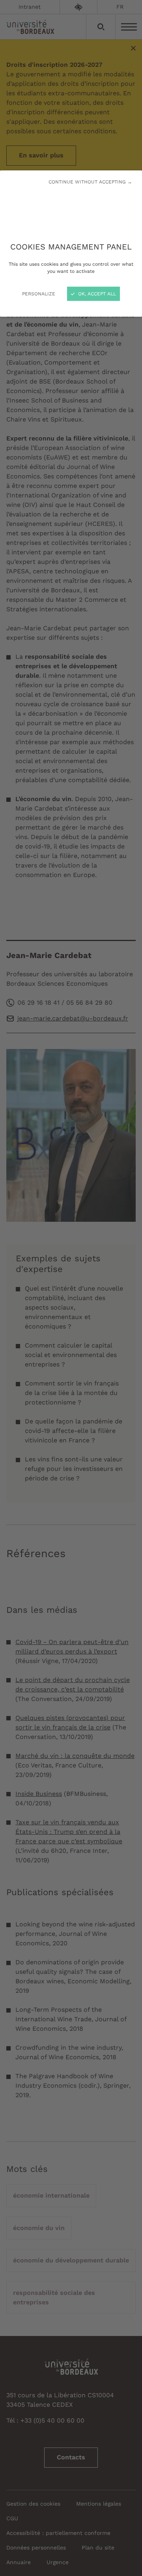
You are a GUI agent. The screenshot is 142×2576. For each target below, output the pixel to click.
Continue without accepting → (90, 182)
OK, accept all (96, 294)
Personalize (39, 294)
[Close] (71, 1288)
